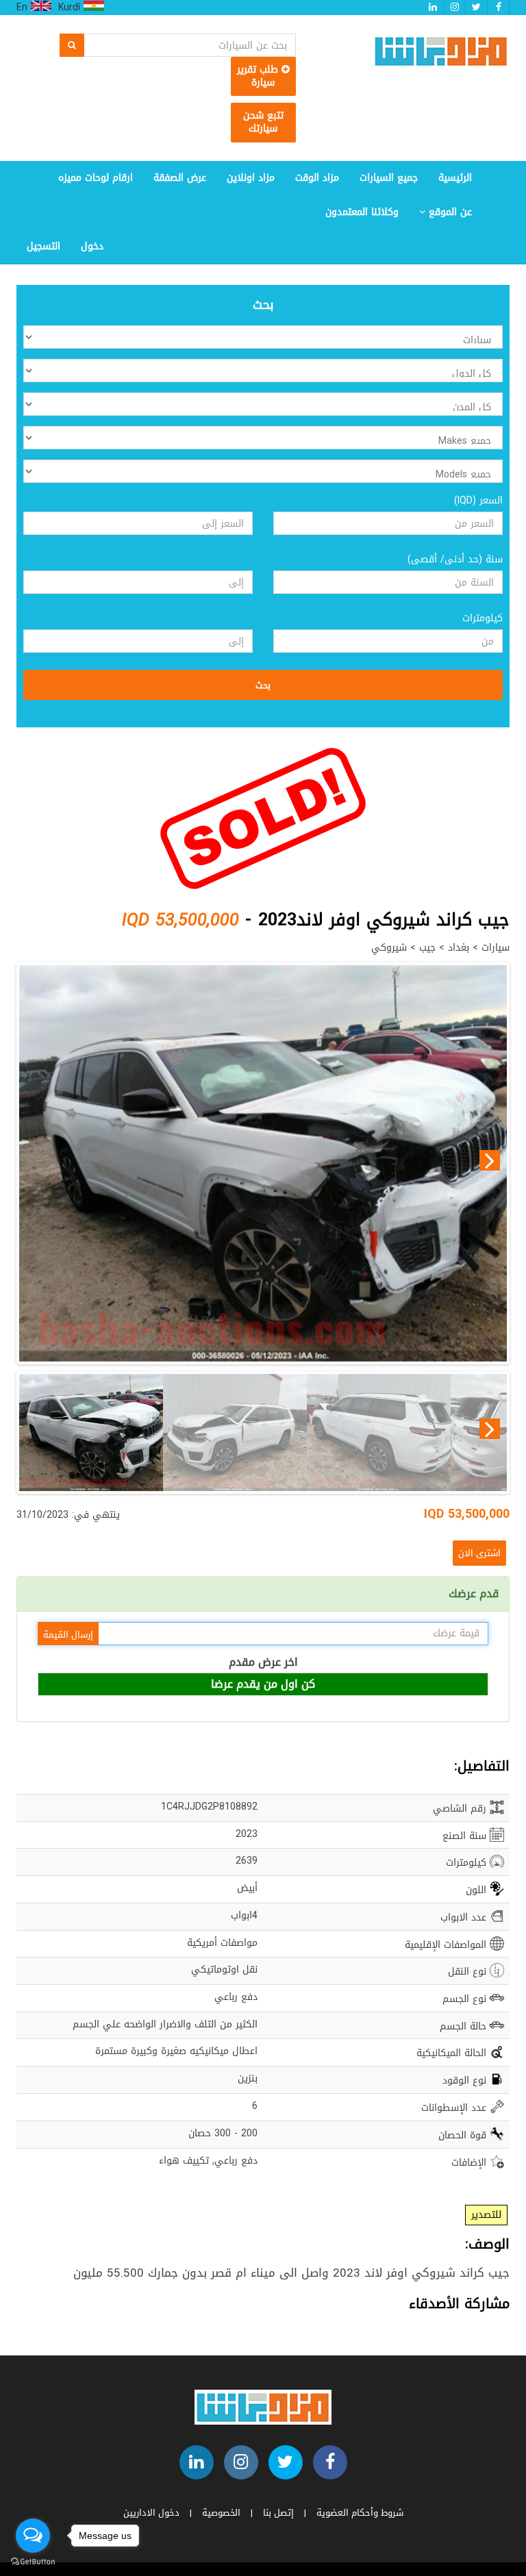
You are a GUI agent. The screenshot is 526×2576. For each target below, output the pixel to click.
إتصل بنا (278, 2513)
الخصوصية (221, 2513)
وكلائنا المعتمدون (362, 212)
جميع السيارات (389, 178)
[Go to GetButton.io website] (33, 2562)
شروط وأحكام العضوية (360, 2513)
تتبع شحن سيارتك (263, 122)
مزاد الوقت (317, 178)
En (24, 8)
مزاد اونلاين (251, 178)
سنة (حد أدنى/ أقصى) (455, 560)
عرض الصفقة (180, 178)
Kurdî (71, 8)
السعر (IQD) (478, 501)
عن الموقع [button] (449, 212)
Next (490, 1160)
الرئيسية (455, 178)
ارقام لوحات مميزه (96, 178)
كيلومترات (483, 618)
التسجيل (43, 246)
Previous (36, 1160)
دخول (92, 246)
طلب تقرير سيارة (259, 76)
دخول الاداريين (151, 2513)
